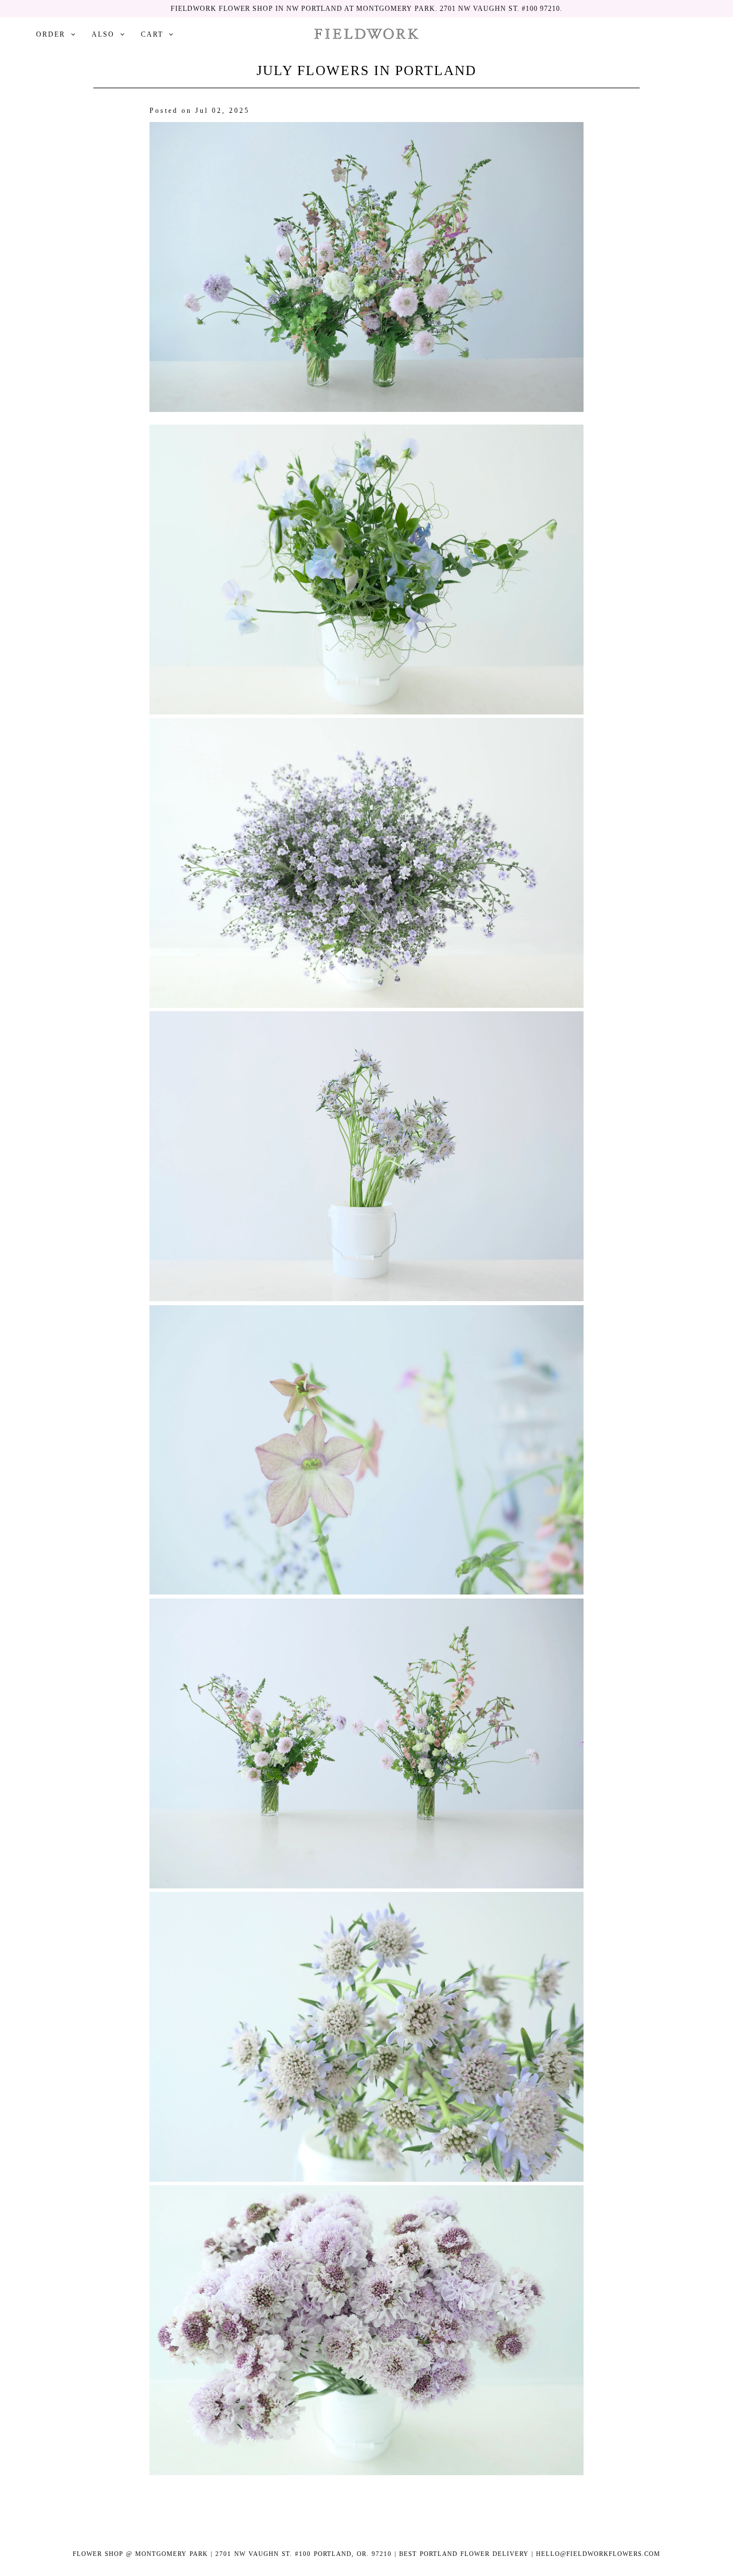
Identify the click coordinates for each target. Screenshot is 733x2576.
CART (152, 34)
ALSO (103, 34)
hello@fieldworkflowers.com (598, 2554)
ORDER (51, 34)
